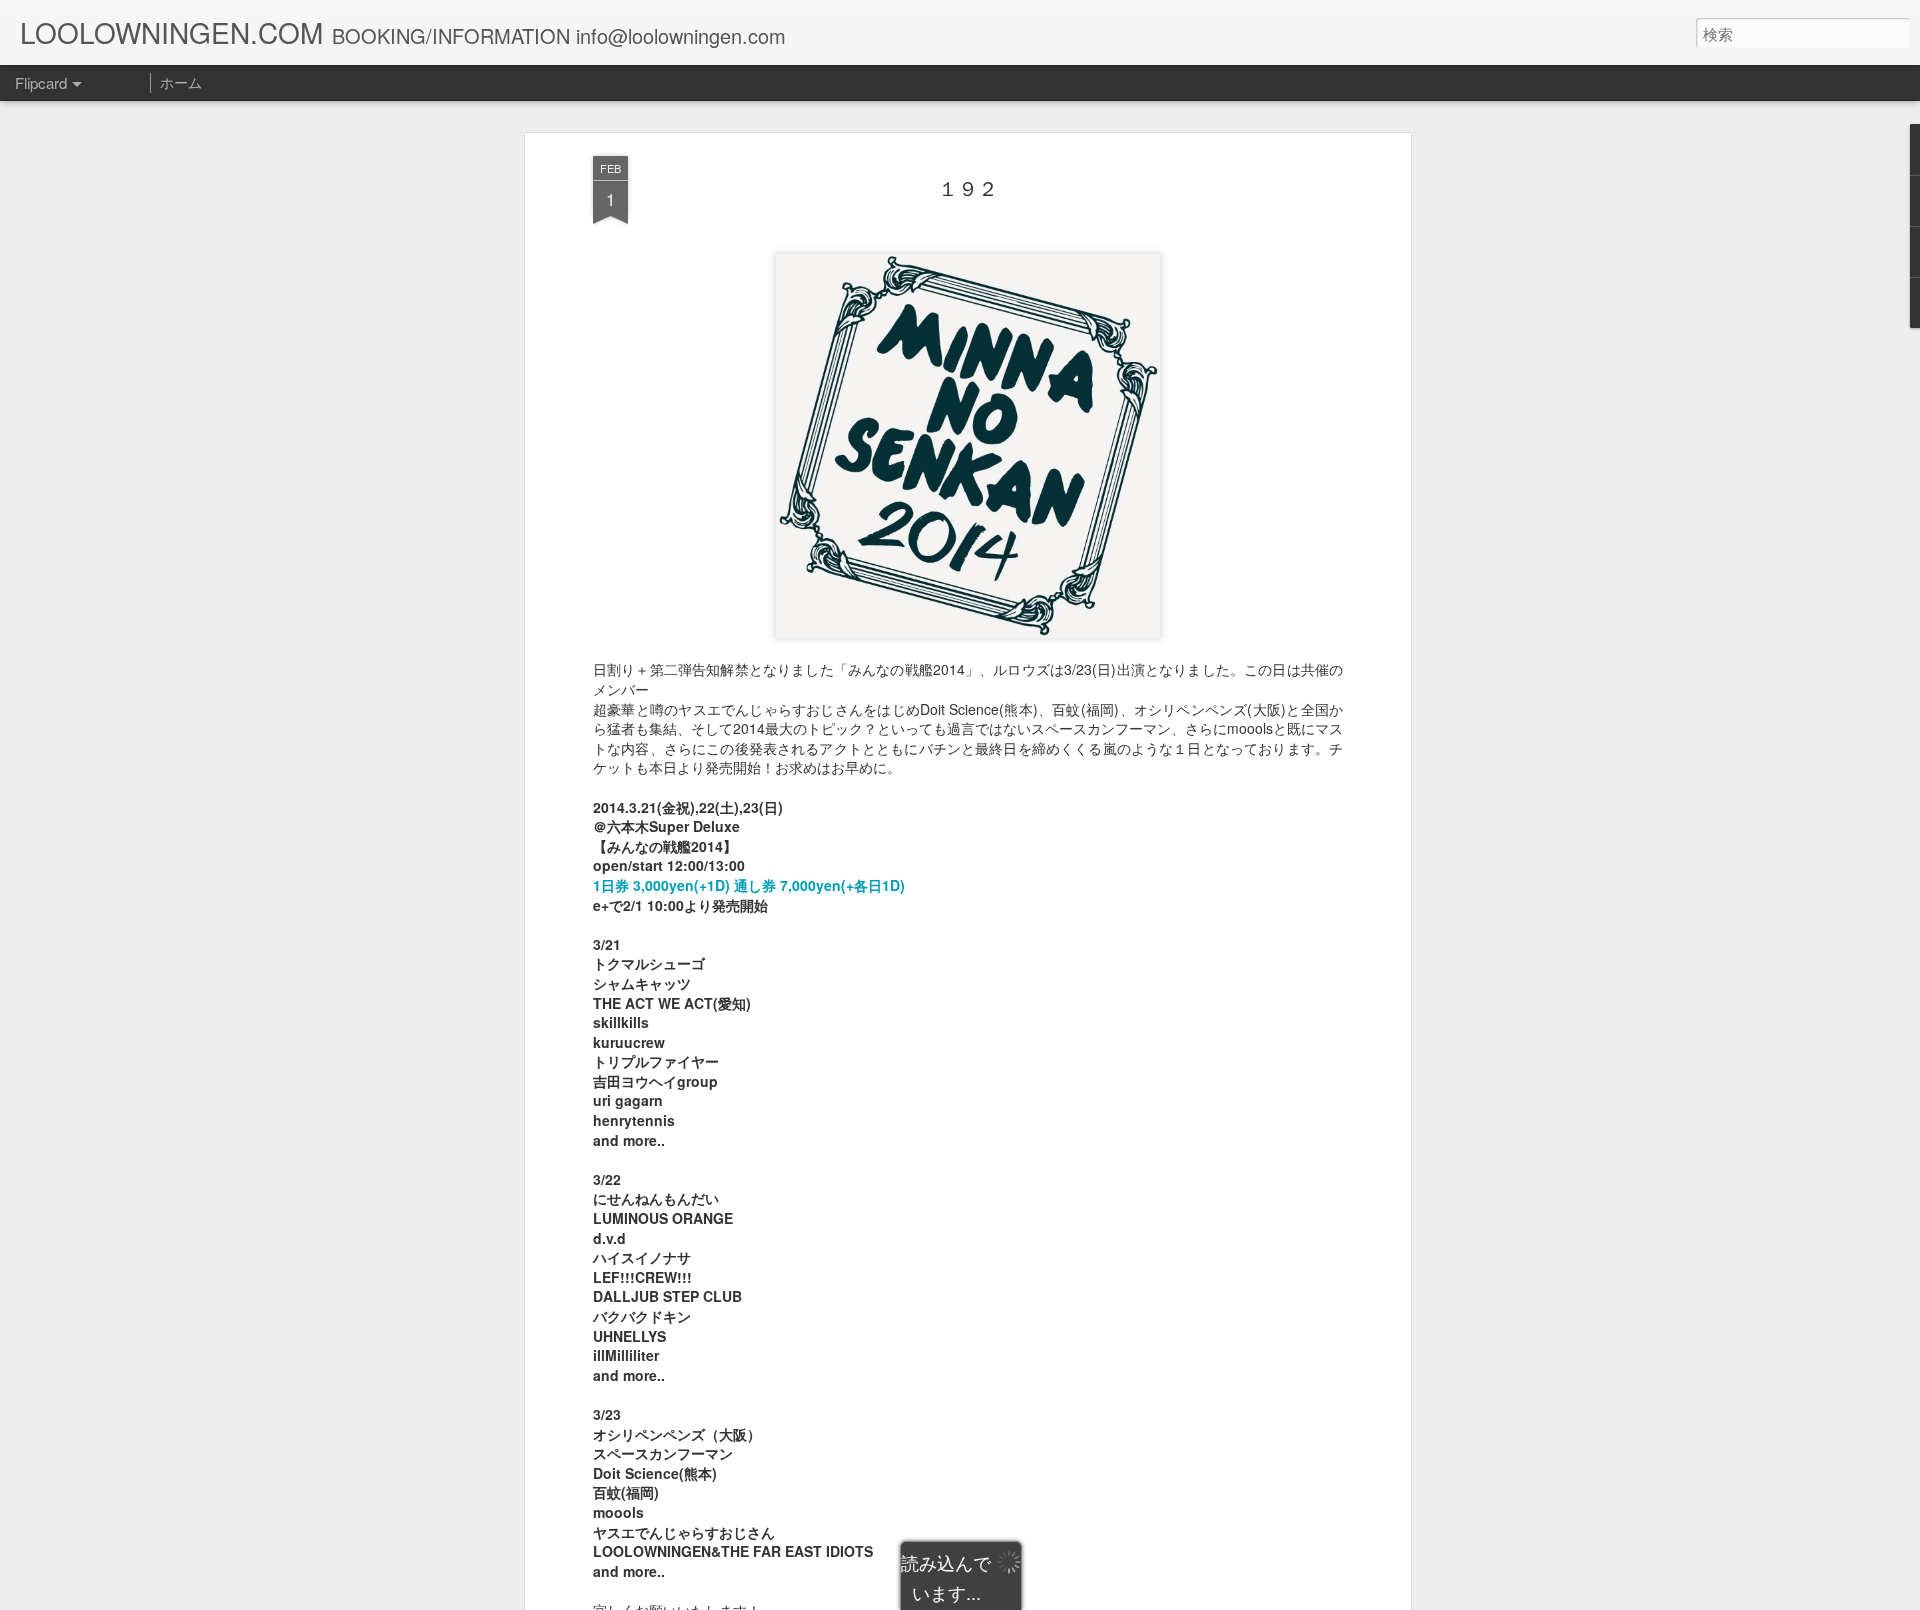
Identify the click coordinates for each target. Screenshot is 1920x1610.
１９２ (968, 188)
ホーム (181, 82)
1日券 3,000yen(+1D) (661, 885)
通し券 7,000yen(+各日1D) (819, 885)
